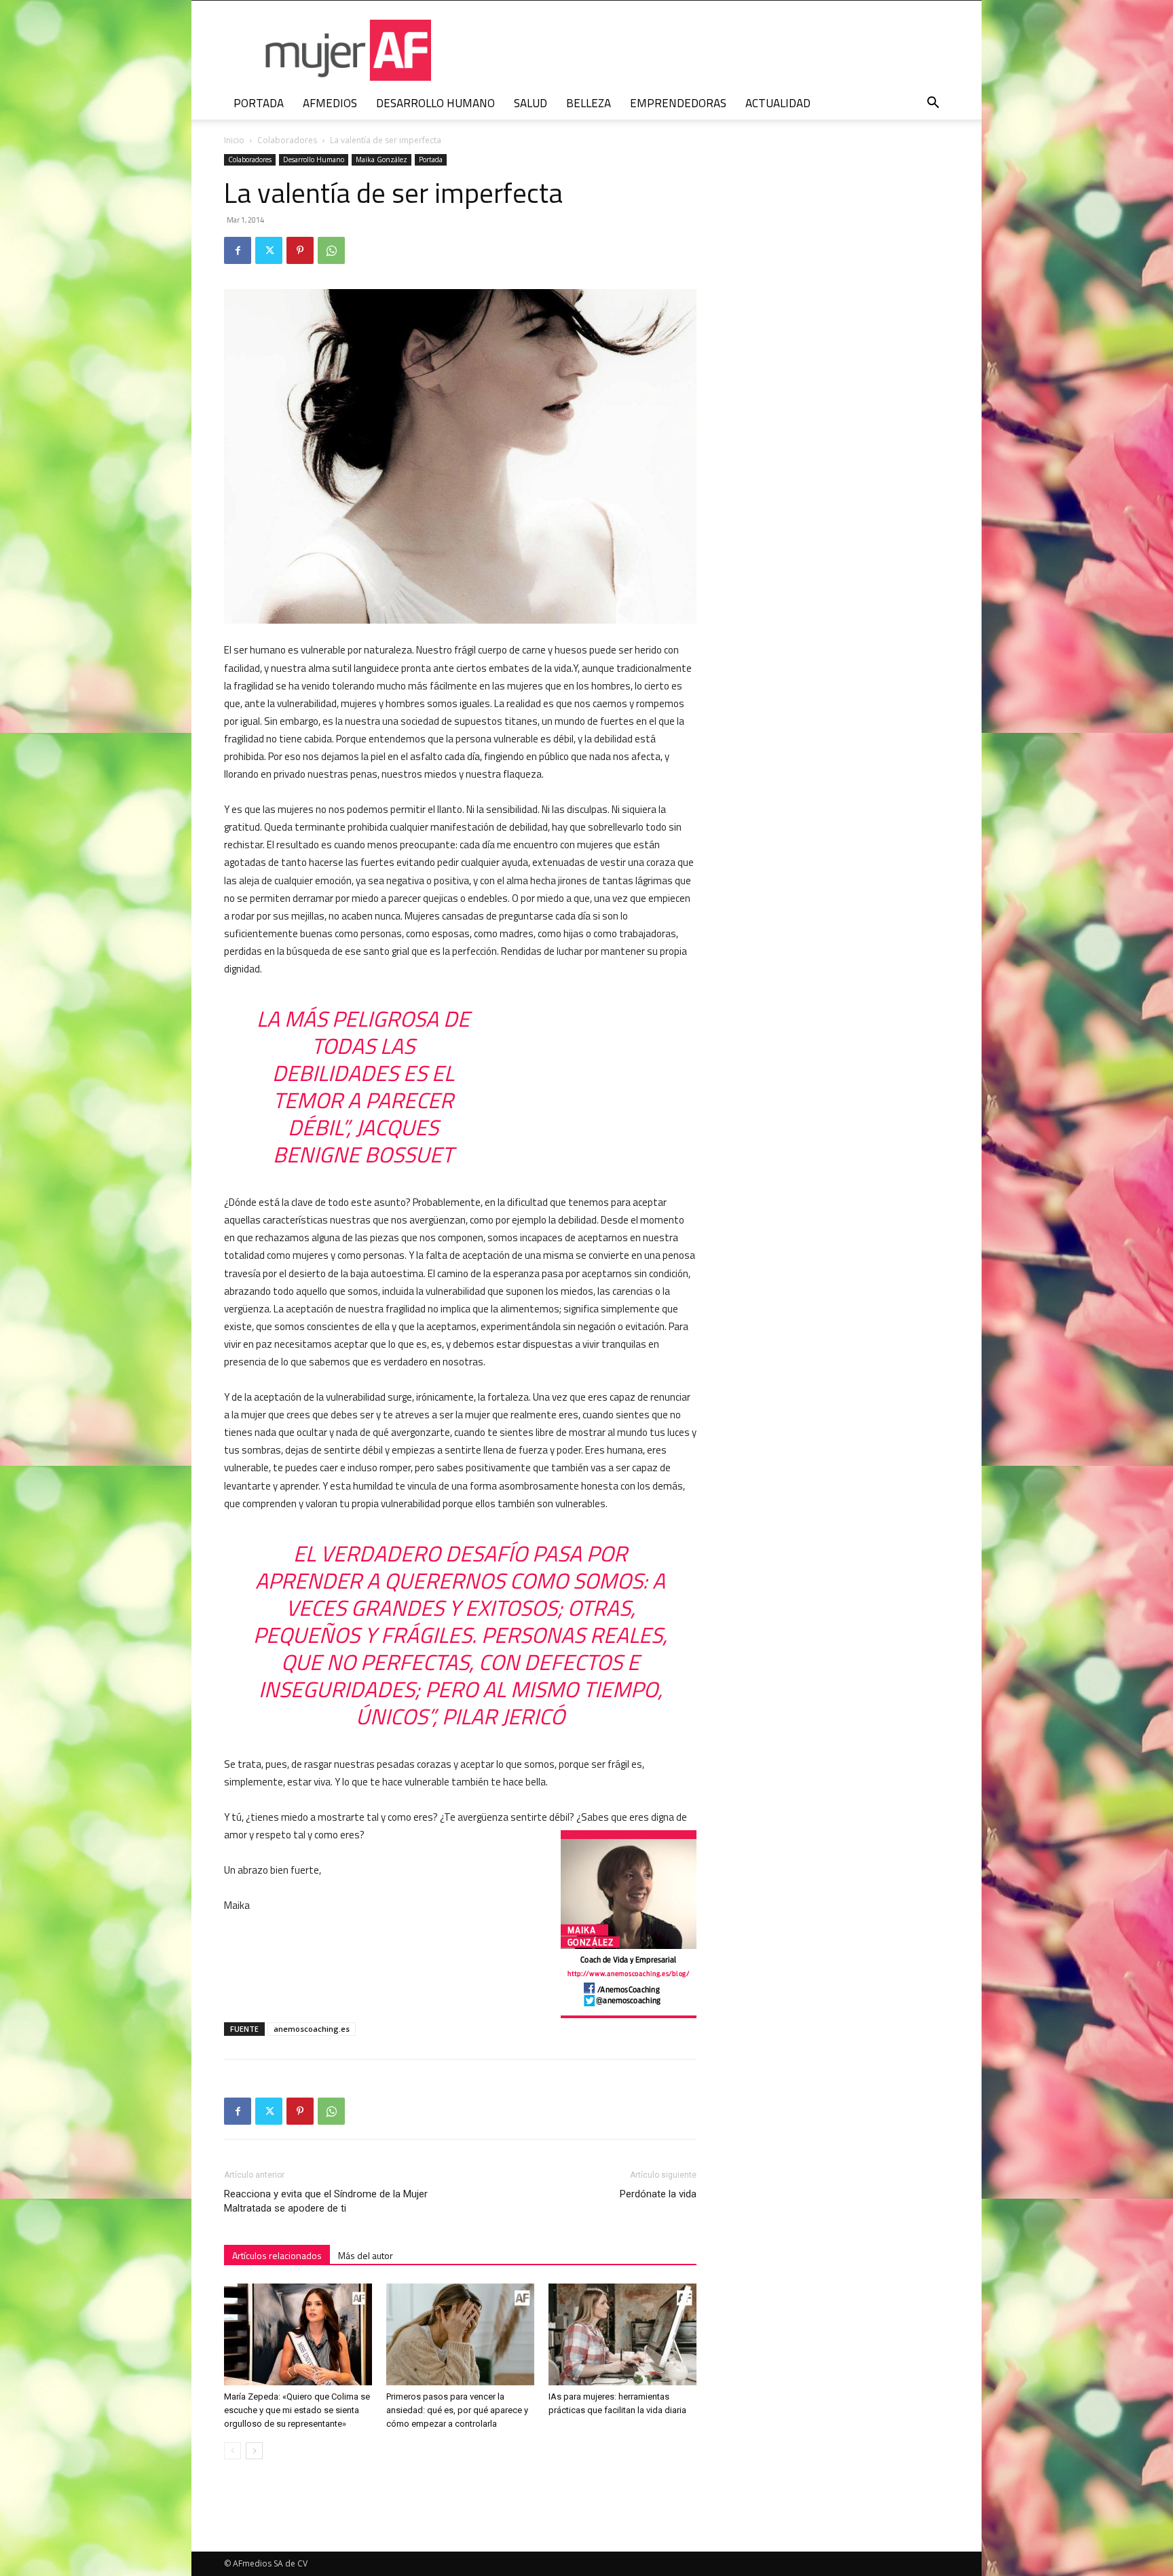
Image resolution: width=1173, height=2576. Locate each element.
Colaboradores (287, 140)
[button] (933, 104)
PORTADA (259, 103)
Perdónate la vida (658, 2194)
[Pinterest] (300, 250)
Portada (431, 159)
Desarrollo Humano (314, 159)
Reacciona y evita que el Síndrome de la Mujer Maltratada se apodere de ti (326, 2201)
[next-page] (254, 2451)
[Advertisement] (839, 402)
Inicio (234, 140)
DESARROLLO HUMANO (435, 103)
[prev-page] (232, 2451)
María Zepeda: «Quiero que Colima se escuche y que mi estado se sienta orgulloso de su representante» (297, 2410)
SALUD (530, 103)
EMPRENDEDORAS (678, 103)
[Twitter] (269, 250)
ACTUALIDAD (778, 103)
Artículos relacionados (277, 2255)
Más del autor (366, 2255)
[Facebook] (238, 250)
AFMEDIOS (330, 103)
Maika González (381, 159)
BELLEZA (589, 103)
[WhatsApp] (331, 250)
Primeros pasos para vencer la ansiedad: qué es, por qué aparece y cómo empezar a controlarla (457, 2410)
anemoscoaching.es (312, 2029)
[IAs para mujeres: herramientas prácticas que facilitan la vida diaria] (622, 2334)
